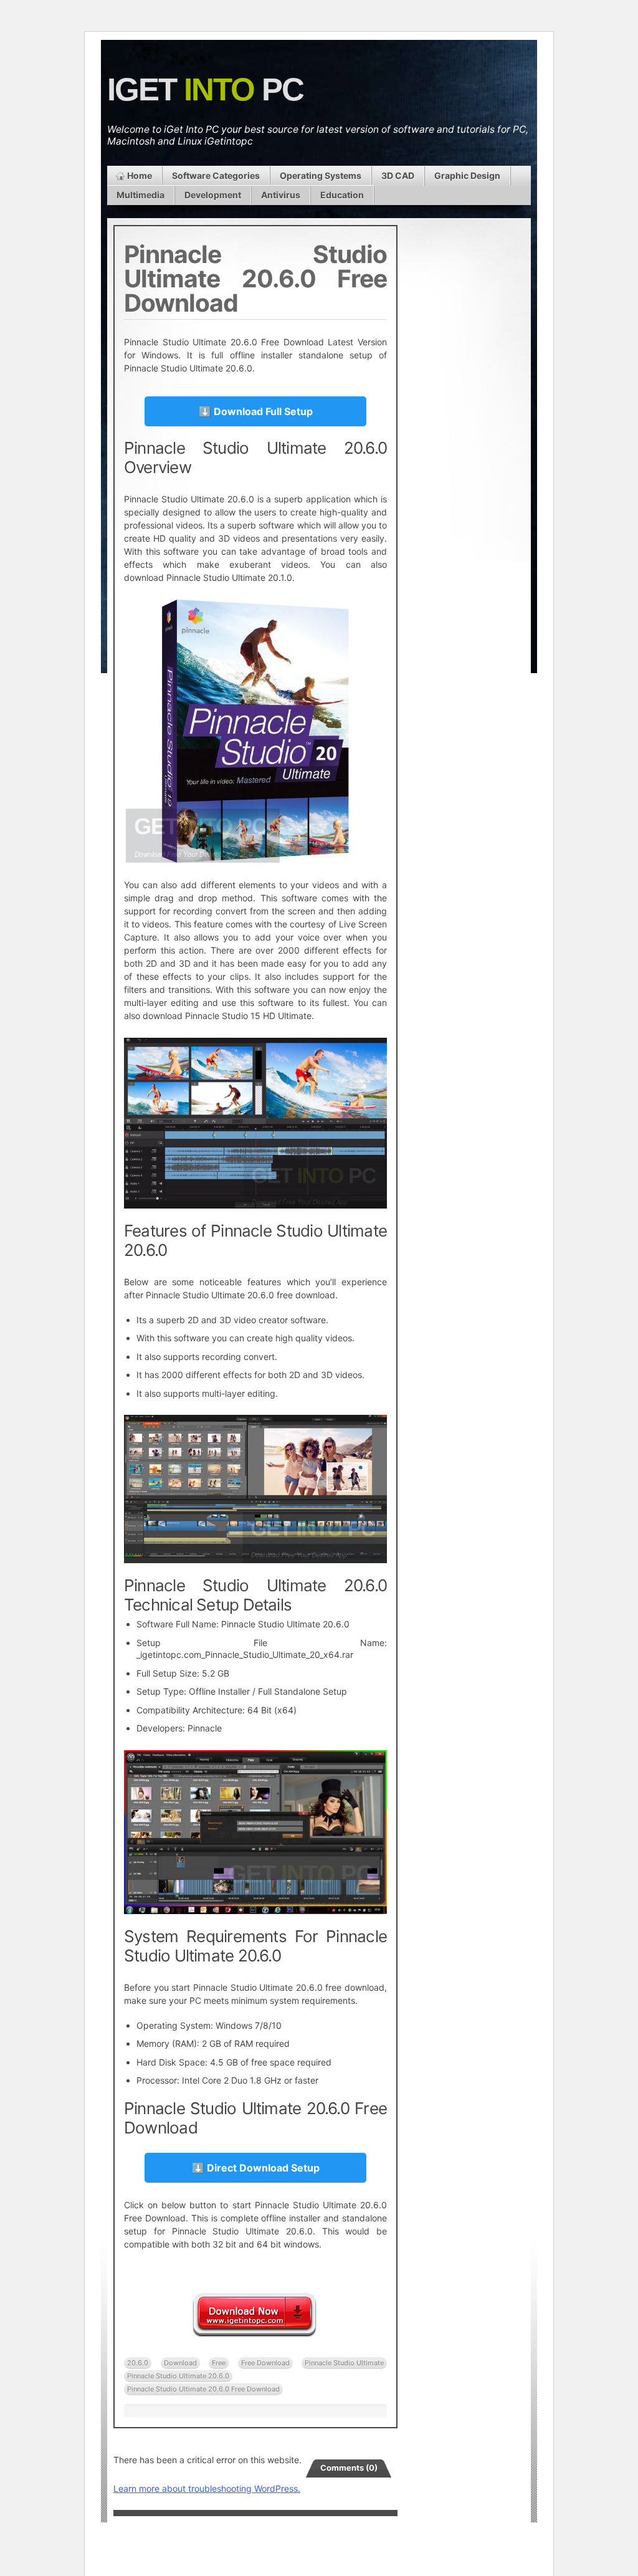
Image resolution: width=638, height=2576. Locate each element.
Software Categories (216, 175)
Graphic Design (467, 175)
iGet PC (205, 89)
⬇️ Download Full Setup (256, 411)
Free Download (265, 2363)
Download (180, 2363)
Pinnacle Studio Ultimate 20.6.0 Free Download (203, 2389)
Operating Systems (321, 175)
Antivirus (281, 195)
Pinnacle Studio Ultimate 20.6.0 (178, 2376)
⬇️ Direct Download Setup (256, 2168)
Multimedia (140, 195)
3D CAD (398, 175)
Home (140, 175)
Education (342, 195)
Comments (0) (349, 2468)
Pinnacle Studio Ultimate (344, 2363)
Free (219, 2363)
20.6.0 (138, 2363)
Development (213, 195)
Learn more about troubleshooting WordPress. (207, 2488)
